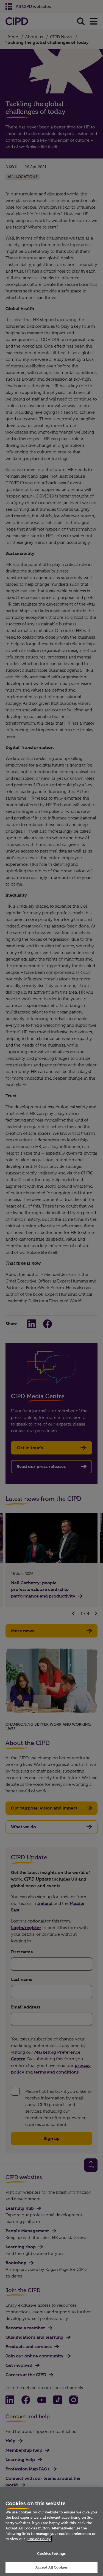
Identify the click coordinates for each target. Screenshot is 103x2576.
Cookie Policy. (39, 2539)
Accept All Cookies (51, 2567)
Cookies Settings (51, 2553)
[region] (51, 2531)
